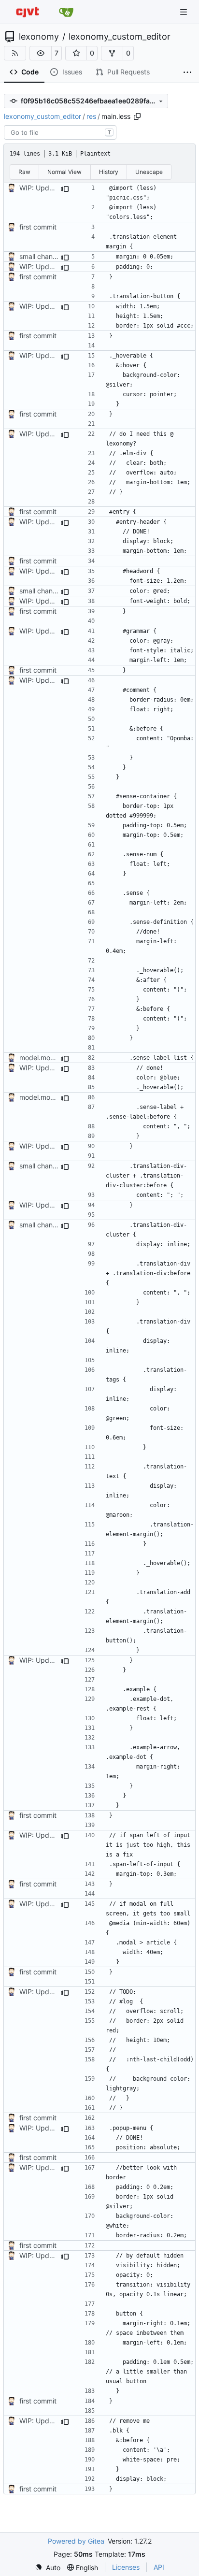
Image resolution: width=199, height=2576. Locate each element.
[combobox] (60, 132)
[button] (41, 53)
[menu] (48, 2568)
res (91, 116)
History (109, 172)
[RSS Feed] (15, 53)
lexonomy (39, 37)
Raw (24, 172)
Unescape (149, 172)
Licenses (126, 2567)
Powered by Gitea (76, 2541)
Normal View (64, 172)
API (159, 2567)
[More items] (187, 72)
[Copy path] (137, 116)
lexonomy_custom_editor (120, 37)
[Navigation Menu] (185, 12)
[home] (28, 12)
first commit (38, 227)
